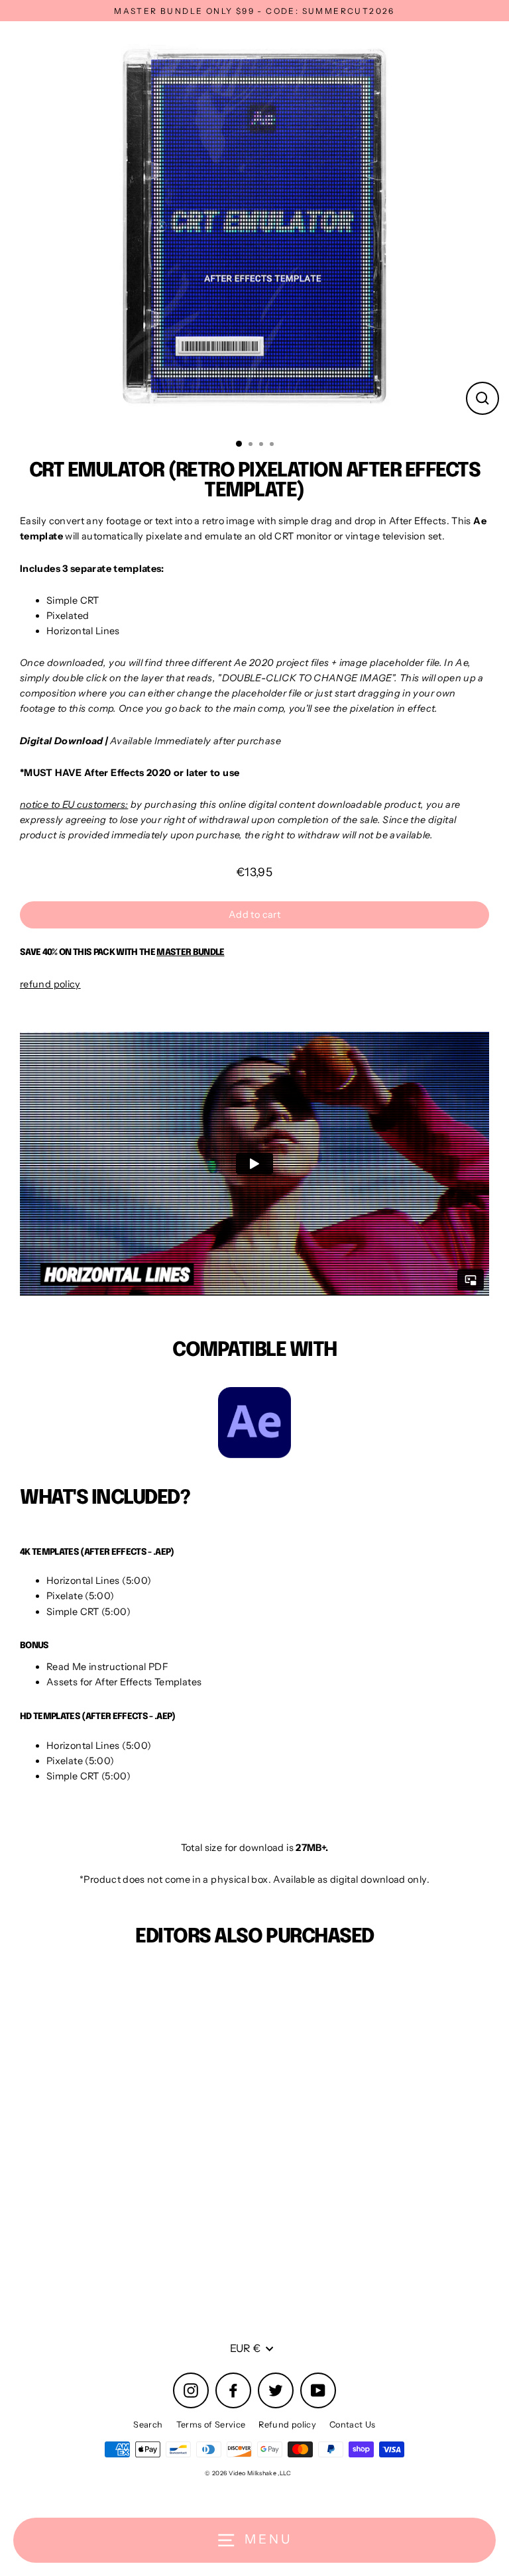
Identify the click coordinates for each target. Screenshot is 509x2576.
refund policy (50, 984)
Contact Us (353, 2425)
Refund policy (287, 2425)
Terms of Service (211, 2425)
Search (148, 2425)
